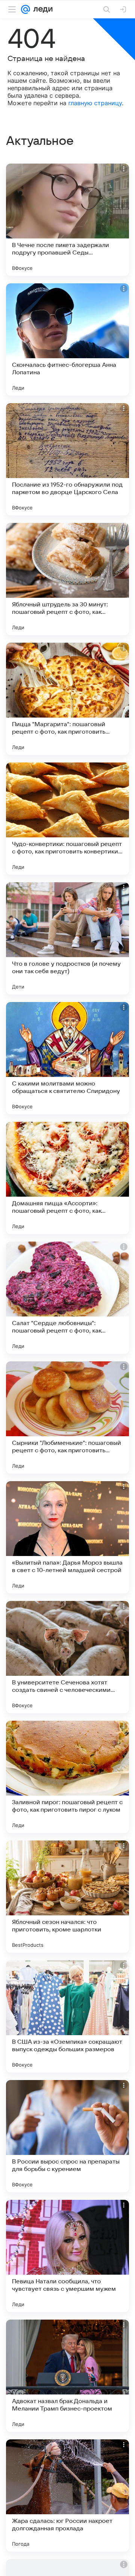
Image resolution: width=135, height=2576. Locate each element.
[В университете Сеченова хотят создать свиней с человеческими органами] (67, 1657)
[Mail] (25, 9)
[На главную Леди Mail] (41, 9)
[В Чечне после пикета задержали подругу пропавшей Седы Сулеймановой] (67, 220)
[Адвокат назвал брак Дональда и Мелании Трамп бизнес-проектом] (67, 2376)
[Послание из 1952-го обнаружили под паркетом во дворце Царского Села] (67, 459)
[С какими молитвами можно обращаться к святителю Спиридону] (67, 1058)
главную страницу (95, 103)
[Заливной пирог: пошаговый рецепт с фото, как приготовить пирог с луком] (67, 1777)
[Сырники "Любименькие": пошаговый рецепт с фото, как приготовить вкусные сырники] (67, 1418)
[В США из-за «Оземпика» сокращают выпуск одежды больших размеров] (67, 2016)
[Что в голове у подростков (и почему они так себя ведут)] (67, 938)
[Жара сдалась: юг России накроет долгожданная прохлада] (67, 2496)
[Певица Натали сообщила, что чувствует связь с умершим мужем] (67, 2256)
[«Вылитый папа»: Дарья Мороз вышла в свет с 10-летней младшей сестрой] (67, 1537)
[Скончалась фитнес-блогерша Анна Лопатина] (67, 339)
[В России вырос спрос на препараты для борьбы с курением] (67, 2136)
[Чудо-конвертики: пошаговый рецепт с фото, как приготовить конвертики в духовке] (67, 819)
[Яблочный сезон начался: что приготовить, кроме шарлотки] (67, 1897)
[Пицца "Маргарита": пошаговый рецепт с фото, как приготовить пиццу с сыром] (67, 699)
